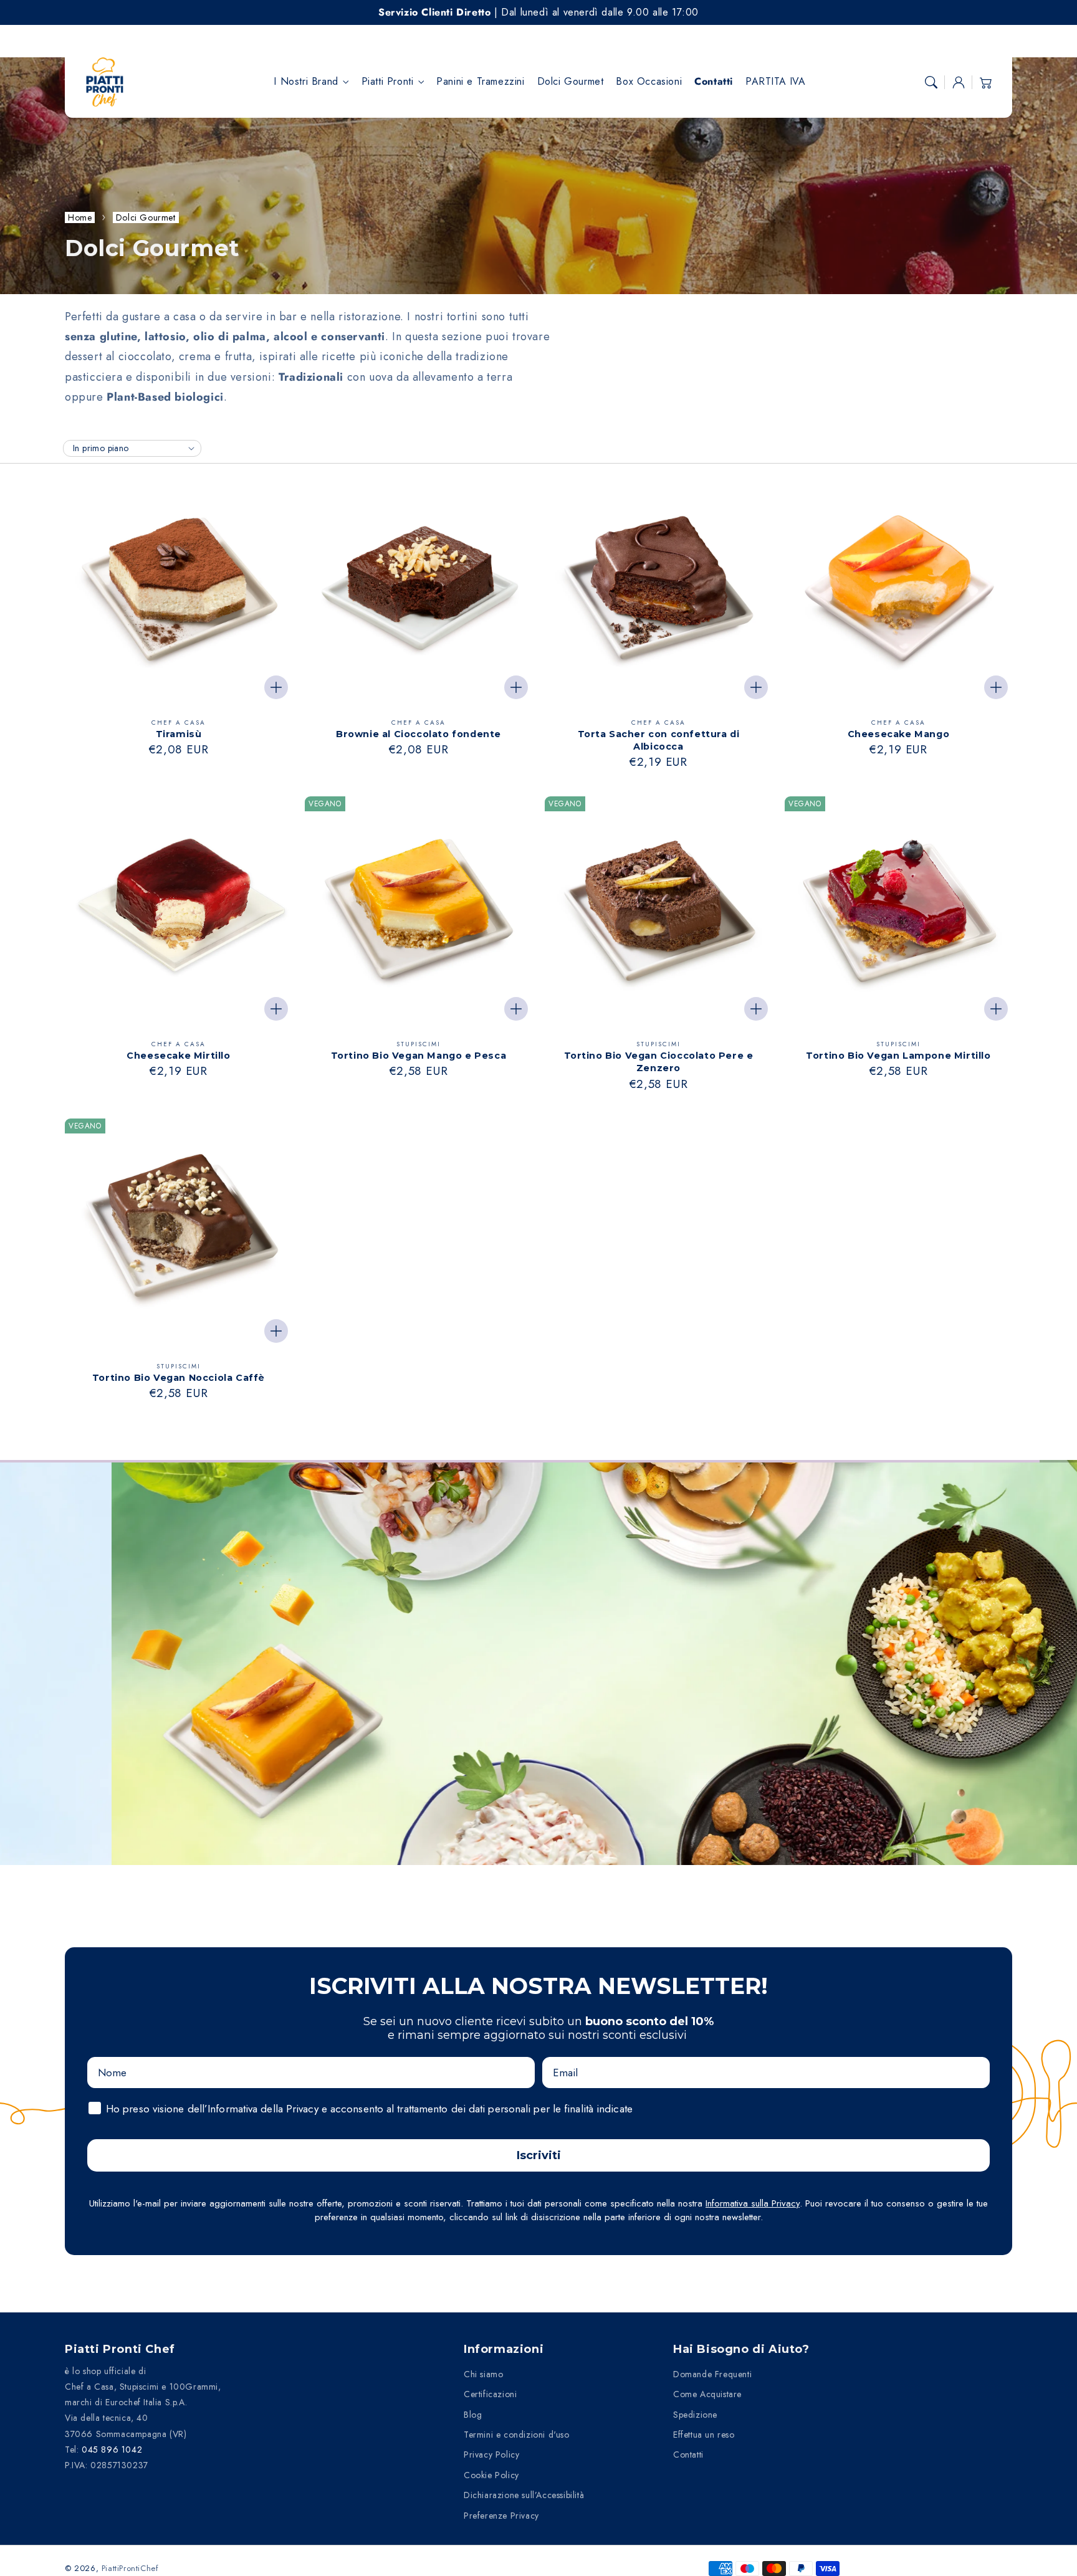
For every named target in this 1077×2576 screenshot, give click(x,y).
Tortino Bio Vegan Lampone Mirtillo (898, 1056)
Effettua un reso (704, 2435)
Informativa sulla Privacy (753, 2203)
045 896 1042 (112, 2450)
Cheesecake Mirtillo (178, 1056)
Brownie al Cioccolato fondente (419, 734)
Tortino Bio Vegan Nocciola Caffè (179, 1378)
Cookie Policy (491, 2475)
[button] (931, 82)
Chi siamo (483, 2374)
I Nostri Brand (306, 82)
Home (80, 217)
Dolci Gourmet (146, 217)
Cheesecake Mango (899, 734)
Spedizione (695, 2415)
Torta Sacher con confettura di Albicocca (659, 740)
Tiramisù (179, 734)
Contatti (688, 2454)
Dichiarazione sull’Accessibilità (524, 2495)
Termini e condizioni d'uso (517, 2435)
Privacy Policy (491, 2454)
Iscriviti (539, 2155)
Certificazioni (490, 2394)
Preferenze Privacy (501, 2516)
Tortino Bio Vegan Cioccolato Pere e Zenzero (659, 1062)
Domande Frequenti (712, 2374)
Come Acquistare (707, 2394)
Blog (473, 2415)
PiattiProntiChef (130, 2568)
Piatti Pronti (388, 82)
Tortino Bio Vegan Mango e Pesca (419, 1056)
